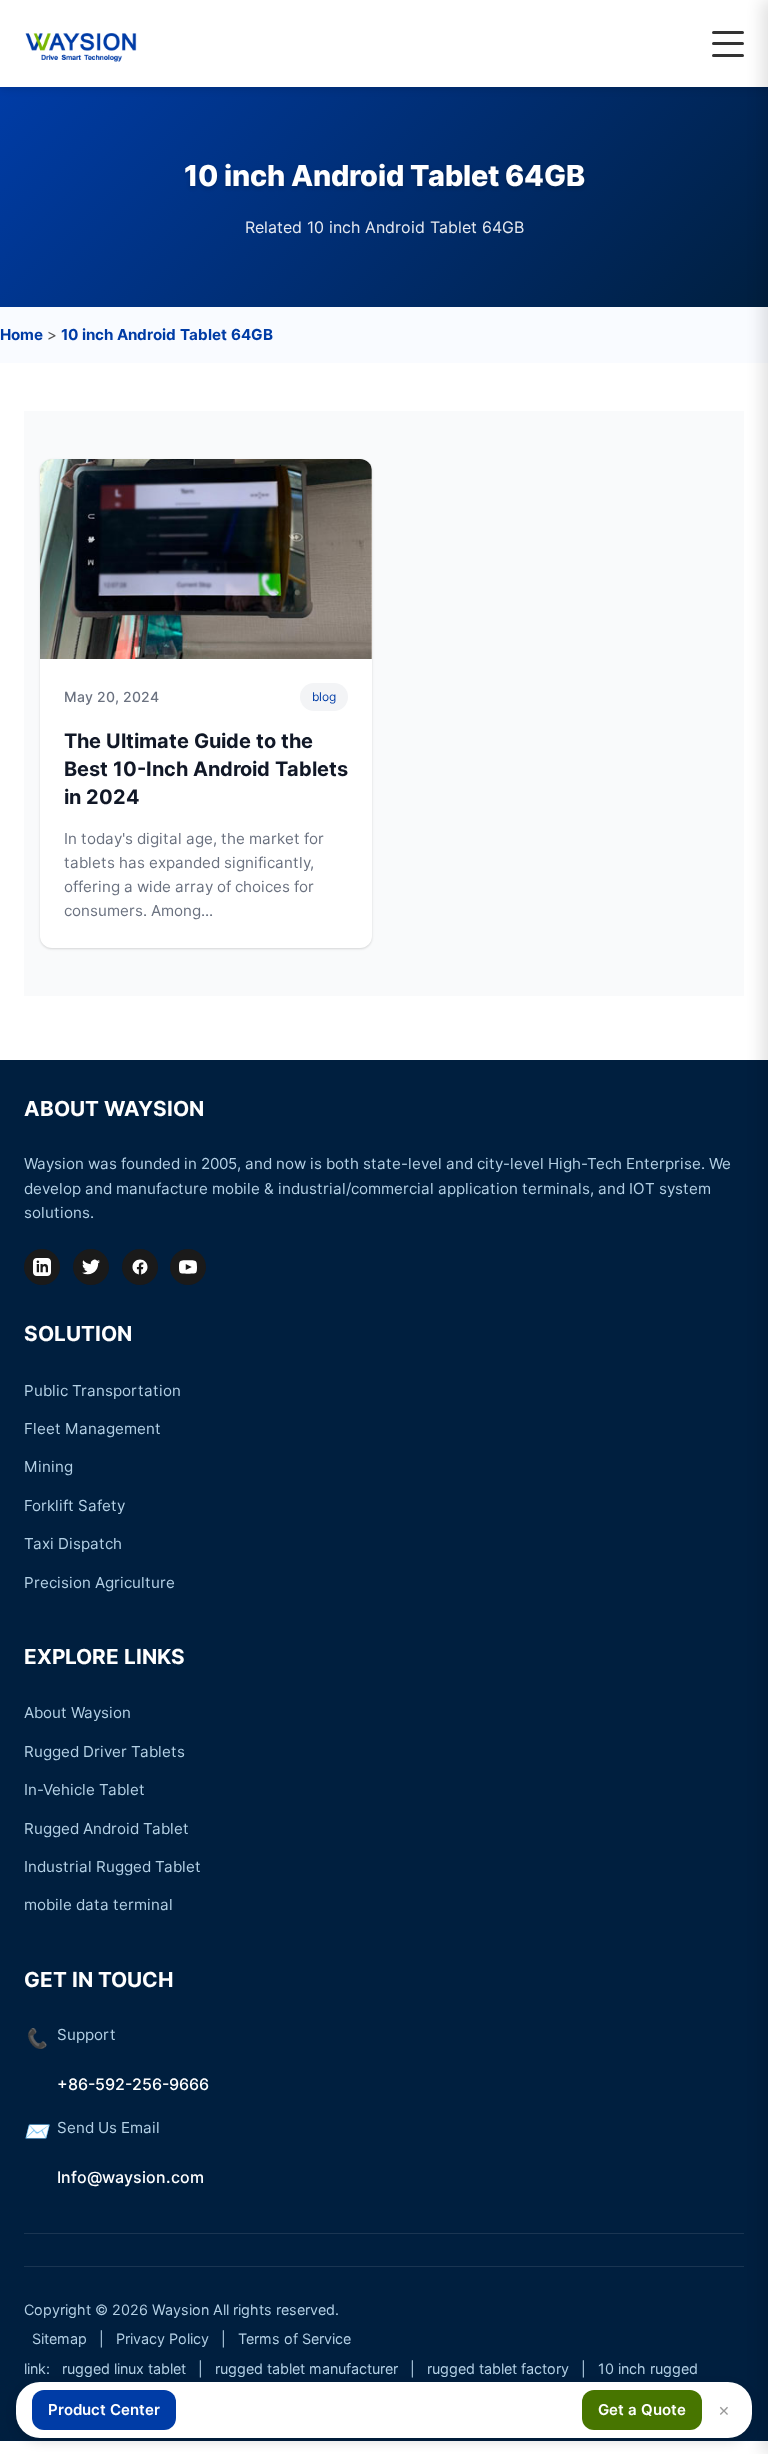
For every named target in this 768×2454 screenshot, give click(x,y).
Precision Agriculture (99, 1582)
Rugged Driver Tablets (104, 1751)
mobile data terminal (98, 1904)
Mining (48, 1466)
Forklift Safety (74, 1505)
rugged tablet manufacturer (306, 2368)
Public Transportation (102, 1390)
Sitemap (59, 2338)
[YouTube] (188, 1267)
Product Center (104, 2409)
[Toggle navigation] (728, 44)
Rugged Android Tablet (106, 1828)
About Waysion (77, 1712)
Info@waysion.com (130, 2177)
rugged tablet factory (498, 2368)
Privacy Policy (162, 2338)
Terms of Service (294, 2338)
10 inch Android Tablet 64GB (167, 334)
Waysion (180, 2309)
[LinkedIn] (42, 1267)
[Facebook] (140, 1267)
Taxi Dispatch (73, 1543)
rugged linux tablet (124, 2368)
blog (324, 696)
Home (21, 334)
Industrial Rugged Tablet (112, 1866)
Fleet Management (92, 1428)
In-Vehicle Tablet (84, 1789)
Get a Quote (642, 2409)
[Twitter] (91, 1267)
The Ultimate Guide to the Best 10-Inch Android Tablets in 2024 (206, 769)
